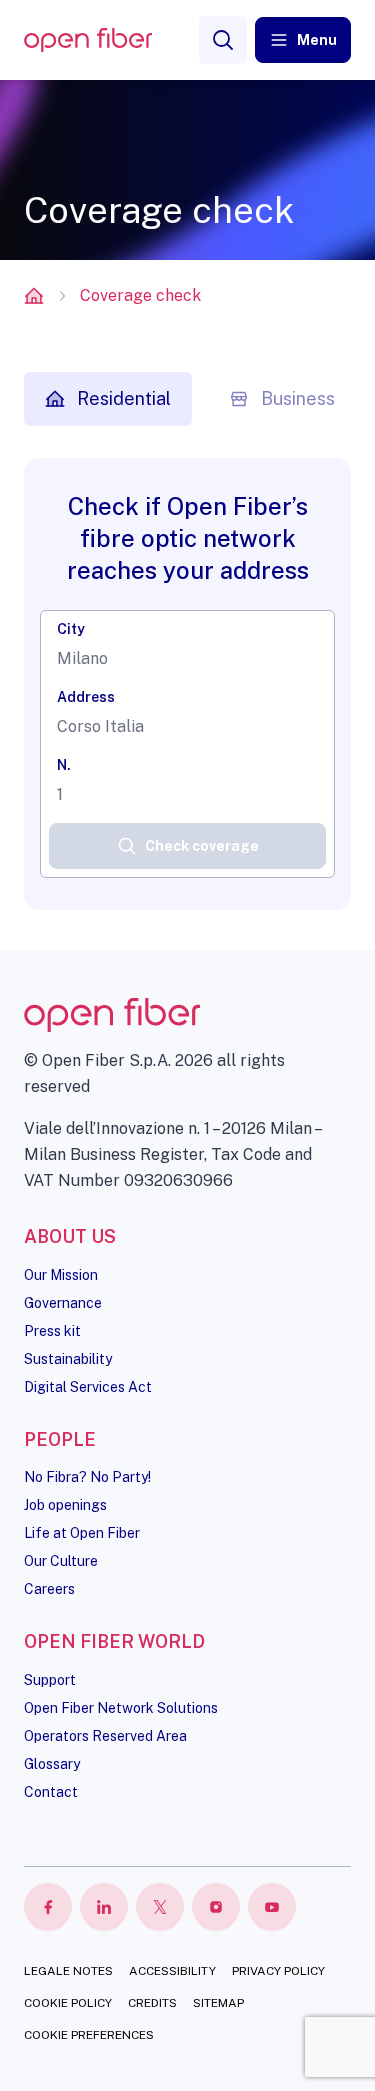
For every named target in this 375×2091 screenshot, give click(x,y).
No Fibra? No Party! (87, 1477)
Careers (49, 1589)
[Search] (223, 40)
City (71, 629)
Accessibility (172, 1971)
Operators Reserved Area (105, 1736)
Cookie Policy (68, 2003)
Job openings (65, 1505)
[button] (303, 40)
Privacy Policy (278, 1971)
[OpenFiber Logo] (88, 40)
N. (64, 765)
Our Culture (61, 1561)
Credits (152, 2003)
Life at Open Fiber (82, 1533)
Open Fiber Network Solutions (121, 1708)
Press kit (52, 1331)
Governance (63, 1303)
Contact (51, 1792)
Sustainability (68, 1359)
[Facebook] (48, 1907)
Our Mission (61, 1275)
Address (86, 697)
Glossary (52, 1764)
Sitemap (218, 2003)
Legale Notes (68, 1971)
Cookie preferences (89, 2035)
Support (50, 1680)
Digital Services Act (88, 1387)
